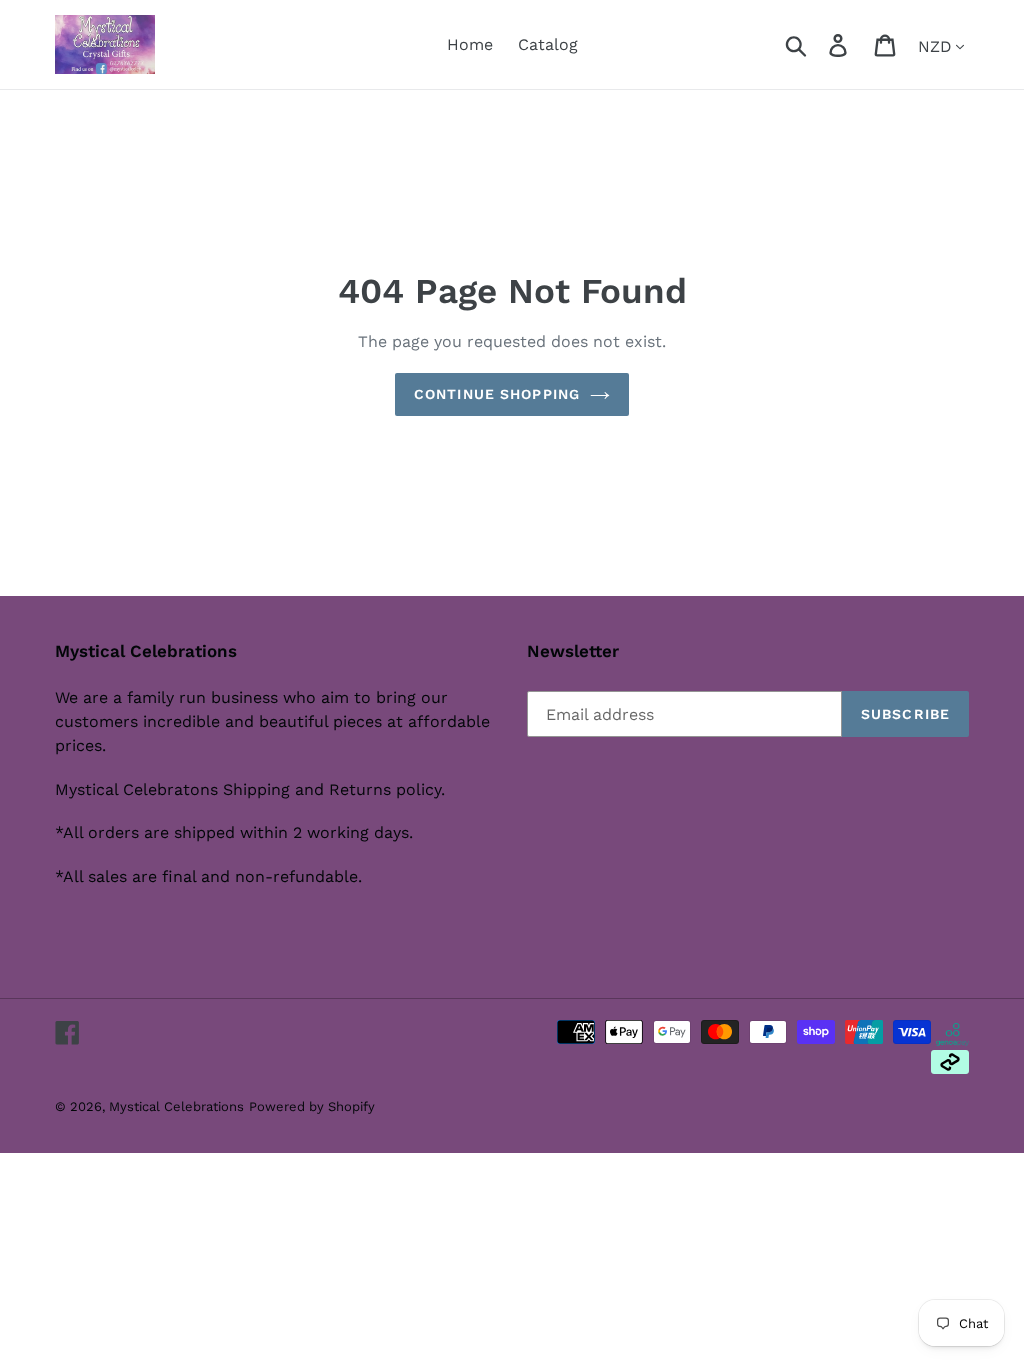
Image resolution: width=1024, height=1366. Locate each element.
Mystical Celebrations (176, 1106)
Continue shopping (497, 394)
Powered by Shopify (312, 1106)
